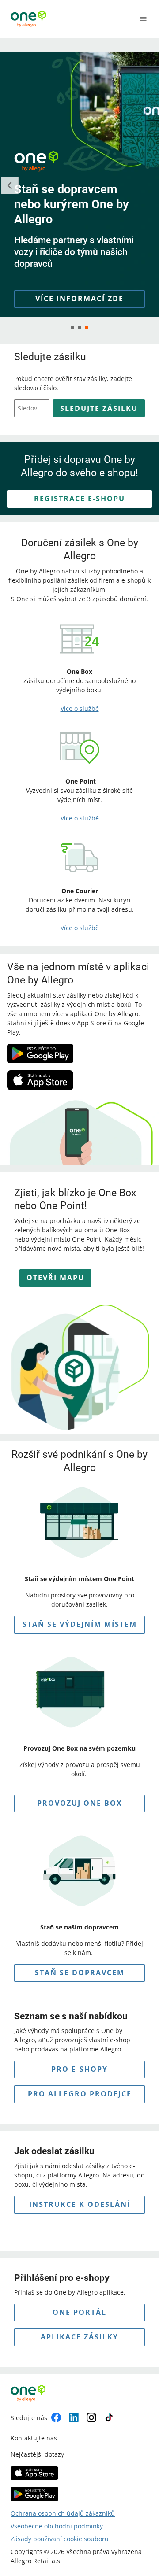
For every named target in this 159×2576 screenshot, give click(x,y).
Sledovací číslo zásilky (31, 408)
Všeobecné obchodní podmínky (57, 2526)
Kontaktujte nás (34, 2438)
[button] (79, 299)
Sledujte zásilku (99, 408)
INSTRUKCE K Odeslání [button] (80, 2204)
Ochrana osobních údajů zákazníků (63, 2513)
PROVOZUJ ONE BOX (80, 1803)
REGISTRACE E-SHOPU (79, 499)
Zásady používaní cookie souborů (60, 2539)
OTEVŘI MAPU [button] (55, 1278)
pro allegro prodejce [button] (80, 2094)
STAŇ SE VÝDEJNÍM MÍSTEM (80, 1624)
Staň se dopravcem (80, 1973)
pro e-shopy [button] (79, 2069)
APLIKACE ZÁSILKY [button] (79, 2337)
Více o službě (80, 708)
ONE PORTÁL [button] (79, 2312)
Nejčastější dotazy (37, 2454)
